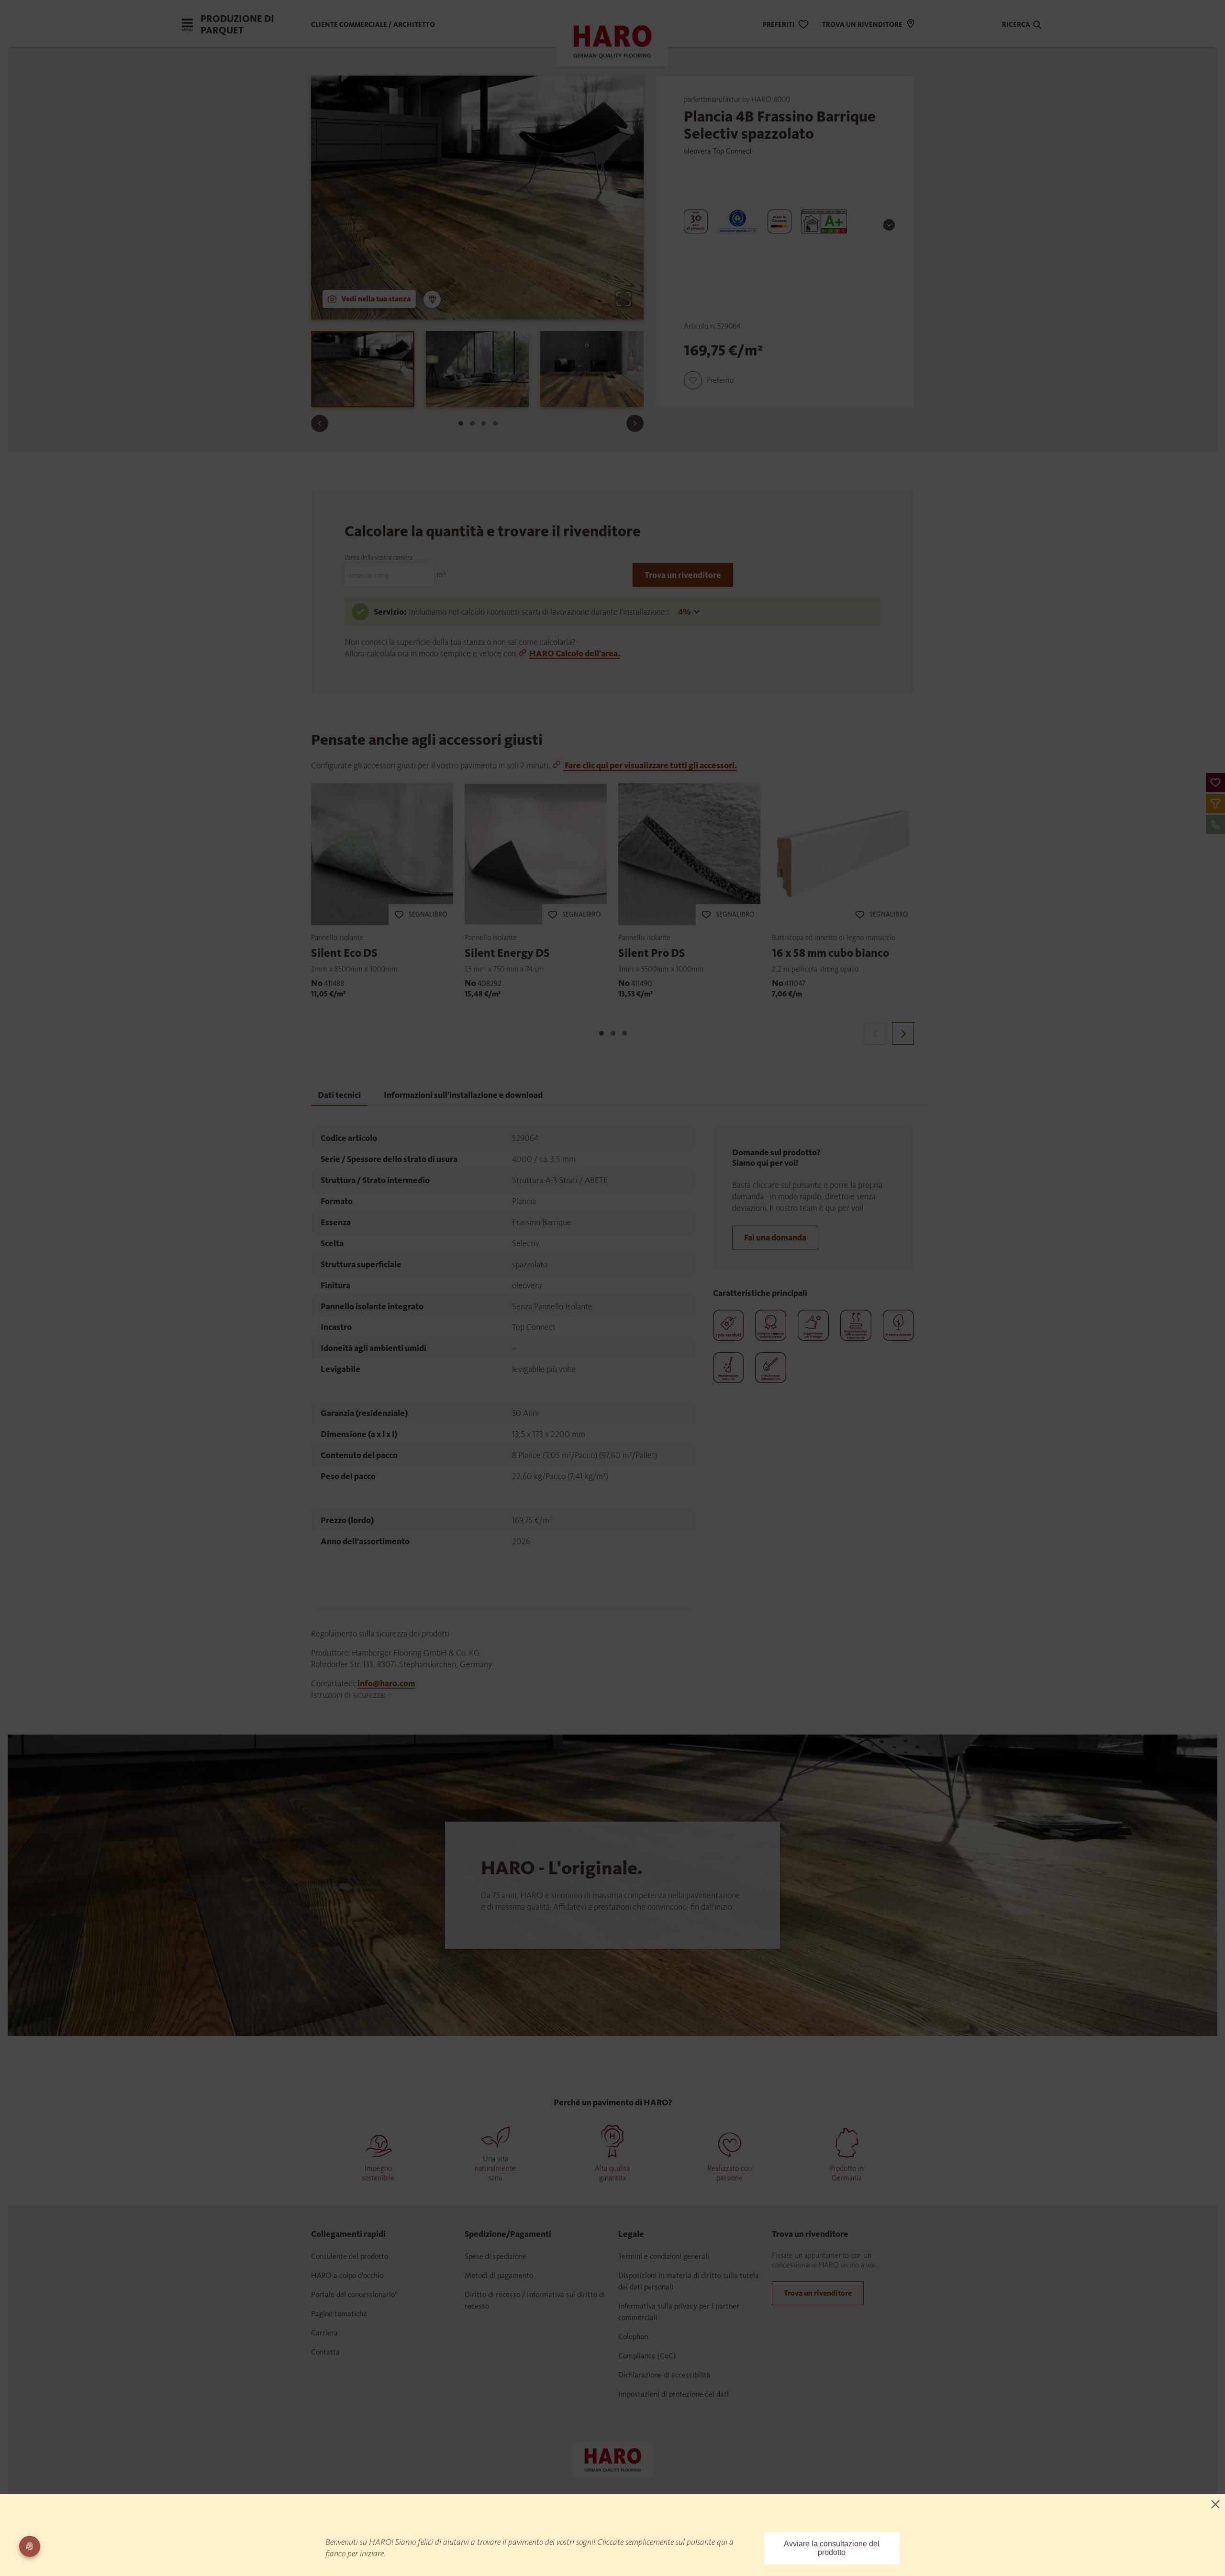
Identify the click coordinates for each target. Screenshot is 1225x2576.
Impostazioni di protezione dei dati (674, 2394)
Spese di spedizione (496, 2256)
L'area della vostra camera (379, 558)
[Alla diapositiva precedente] (320, 423)
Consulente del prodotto (350, 2256)
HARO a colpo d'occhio (347, 2275)
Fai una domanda (775, 1238)
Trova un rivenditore (683, 575)
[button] (1215, 783)
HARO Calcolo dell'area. (575, 653)
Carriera (324, 2333)
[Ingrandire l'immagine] (624, 299)
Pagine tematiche (339, 2314)
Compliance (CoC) (647, 2356)
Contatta (325, 2352)
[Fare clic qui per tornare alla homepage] (612, 2459)
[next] (903, 1034)
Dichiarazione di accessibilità (664, 2375)
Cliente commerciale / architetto (373, 25)
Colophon (633, 2337)
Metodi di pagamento (499, 2275)
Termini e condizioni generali (664, 2256)
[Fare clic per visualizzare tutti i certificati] (889, 225)
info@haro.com (386, 1683)
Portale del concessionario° (354, 2294)
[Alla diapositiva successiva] (635, 423)
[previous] (875, 1034)
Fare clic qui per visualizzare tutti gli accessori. (650, 765)
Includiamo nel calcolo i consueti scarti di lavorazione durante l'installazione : (540, 612)
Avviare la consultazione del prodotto (832, 2548)
